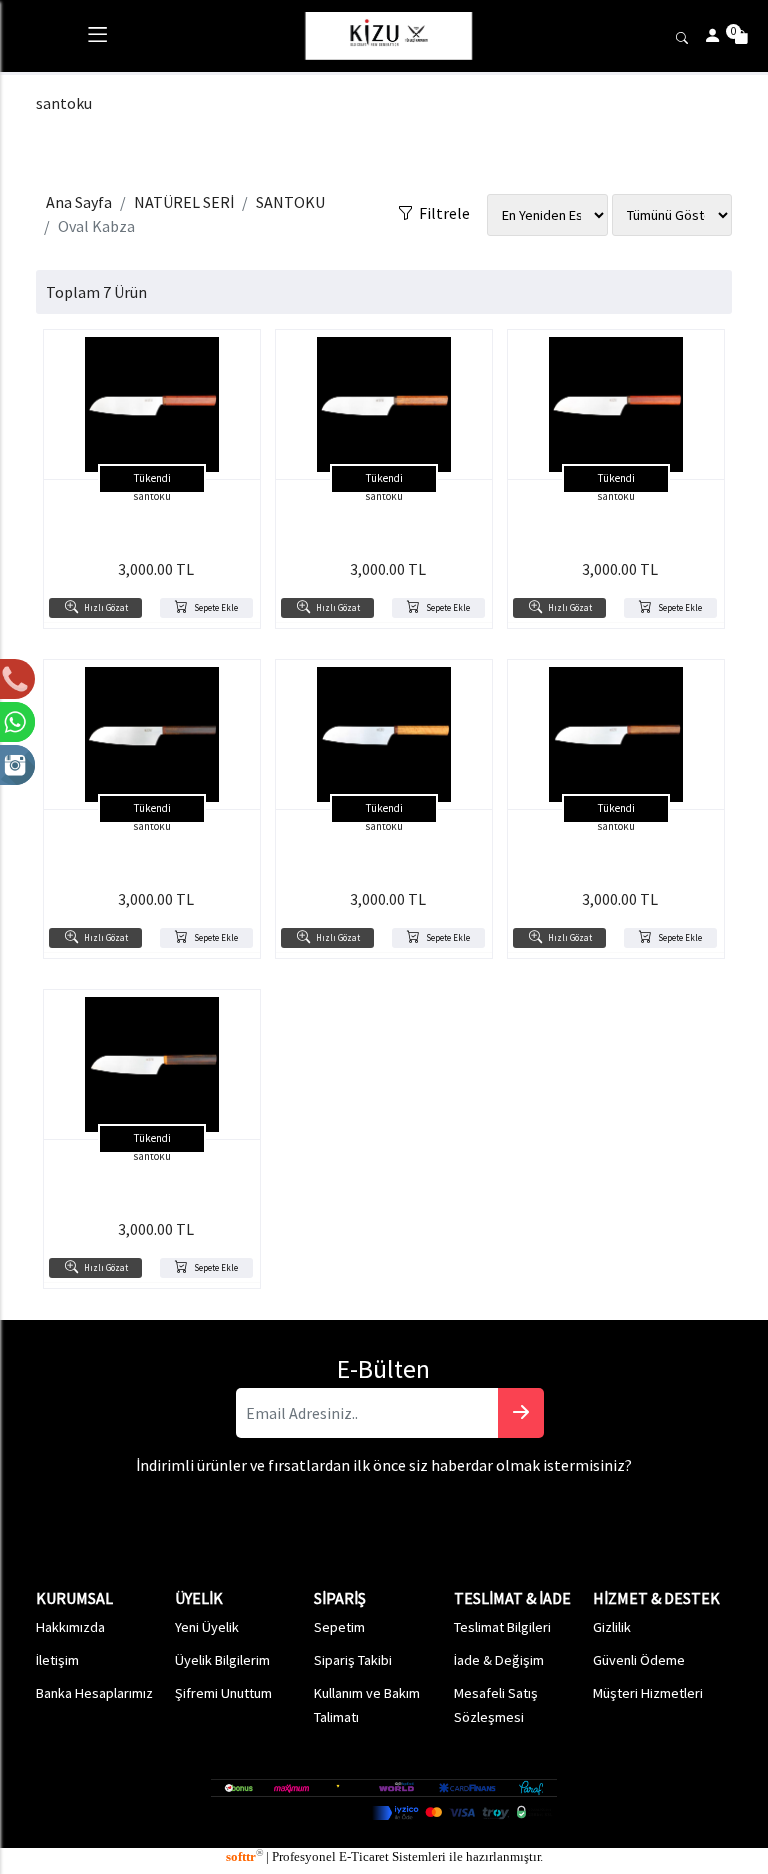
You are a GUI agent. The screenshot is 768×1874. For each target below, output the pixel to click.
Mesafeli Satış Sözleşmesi (496, 1705)
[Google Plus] (338, 1507)
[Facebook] (418, 1507)
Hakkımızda (70, 1627)
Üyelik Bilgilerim (222, 1660)
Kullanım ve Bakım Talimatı (367, 1705)
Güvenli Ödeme (639, 1660)
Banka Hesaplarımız (94, 1693)
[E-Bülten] (521, 1413)
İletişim (57, 1660)
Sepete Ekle (213, 608)
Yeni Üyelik (207, 1627)
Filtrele (441, 208)
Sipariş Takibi (353, 1660)
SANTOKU (290, 202)
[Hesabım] (713, 36)
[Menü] (97, 39)
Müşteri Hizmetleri (648, 1693)
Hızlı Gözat (103, 608)
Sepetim (339, 1627)
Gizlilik (612, 1627)
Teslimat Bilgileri (502, 1627)
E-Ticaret (364, 1857)
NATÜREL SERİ (184, 202)
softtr (244, 1857)
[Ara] (685, 36)
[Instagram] (378, 1507)
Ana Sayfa (79, 202)
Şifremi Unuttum (223, 1693)
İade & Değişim (499, 1660)
